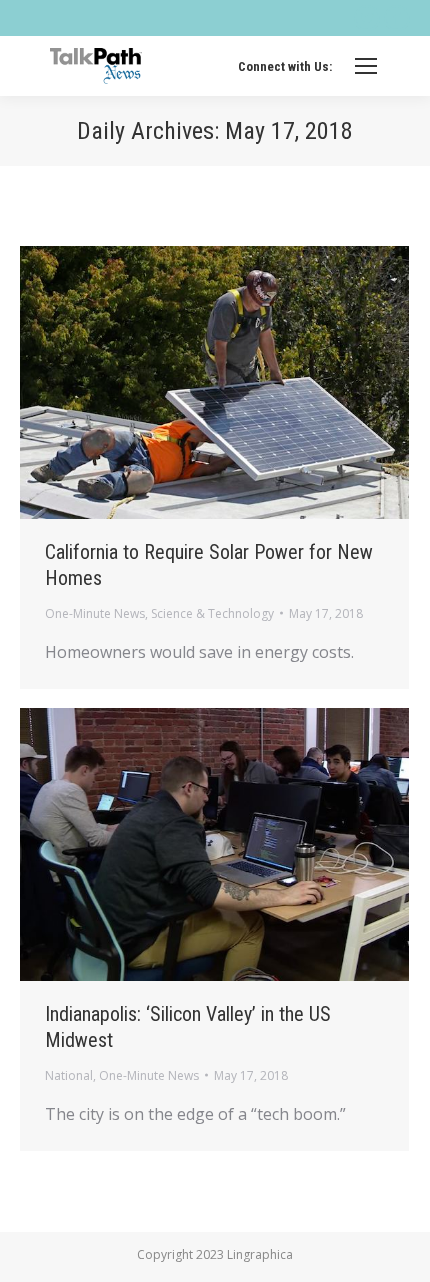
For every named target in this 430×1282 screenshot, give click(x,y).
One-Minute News (95, 613)
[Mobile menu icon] (366, 66)
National (69, 1075)
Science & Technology (212, 613)
